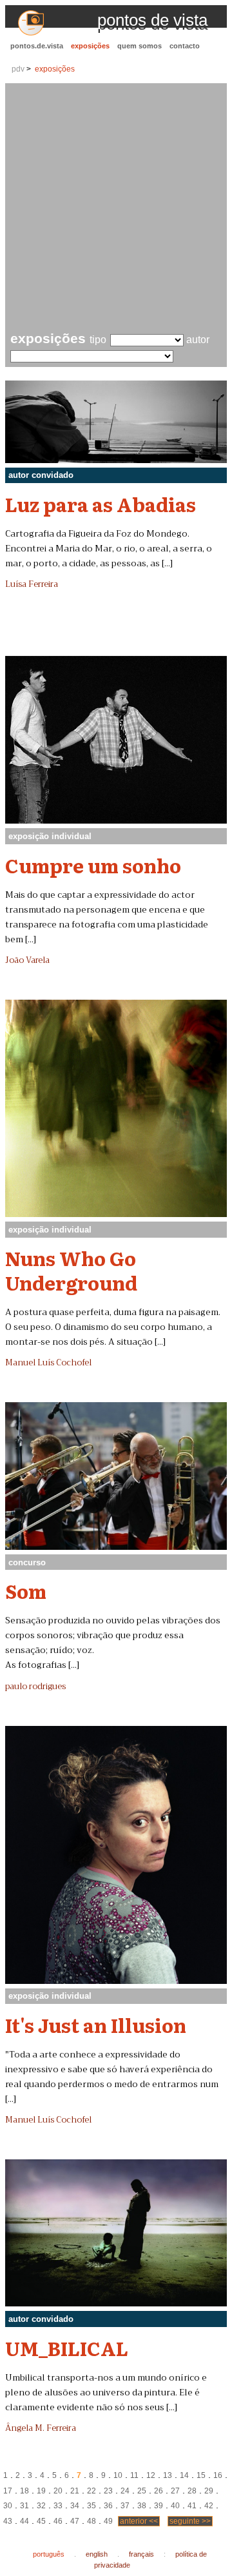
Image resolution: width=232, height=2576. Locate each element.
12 (151, 2475)
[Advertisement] (116, 209)
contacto (185, 46)
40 (175, 2506)
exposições (90, 46)
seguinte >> (190, 2521)
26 (159, 2491)
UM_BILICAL (67, 2348)
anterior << (139, 2521)
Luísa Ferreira (32, 584)
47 (75, 2521)
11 (134, 2475)
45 (41, 2521)
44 (24, 2521)
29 (209, 2491)
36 (108, 2506)
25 (142, 2491)
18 (24, 2491)
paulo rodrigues (35, 1687)
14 (184, 2475)
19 (41, 2491)
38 (142, 2506)
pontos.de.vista (37, 46)
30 (8, 2506)
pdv (18, 69)
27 (175, 2491)
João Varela (27, 960)
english (97, 2554)
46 (58, 2521)
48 (92, 2521)
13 (168, 2475)
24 (125, 2491)
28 (192, 2491)
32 (41, 2506)
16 (218, 2475)
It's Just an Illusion (96, 2025)
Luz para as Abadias (101, 504)
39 (159, 2506)
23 (108, 2491)
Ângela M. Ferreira (41, 2428)
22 (92, 2491)
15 (201, 2475)
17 (8, 2491)
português (49, 2554)
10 (118, 2475)
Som (26, 1590)
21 (75, 2491)
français (141, 2554)
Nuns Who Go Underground (71, 1270)
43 (8, 2521)
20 (58, 2491)
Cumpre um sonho (93, 865)
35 (92, 2506)
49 (108, 2521)
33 (58, 2506)
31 (24, 2506)
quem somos (140, 46)
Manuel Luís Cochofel (48, 1363)
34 (75, 2506)
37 (125, 2506)
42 (209, 2506)
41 (192, 2506)
